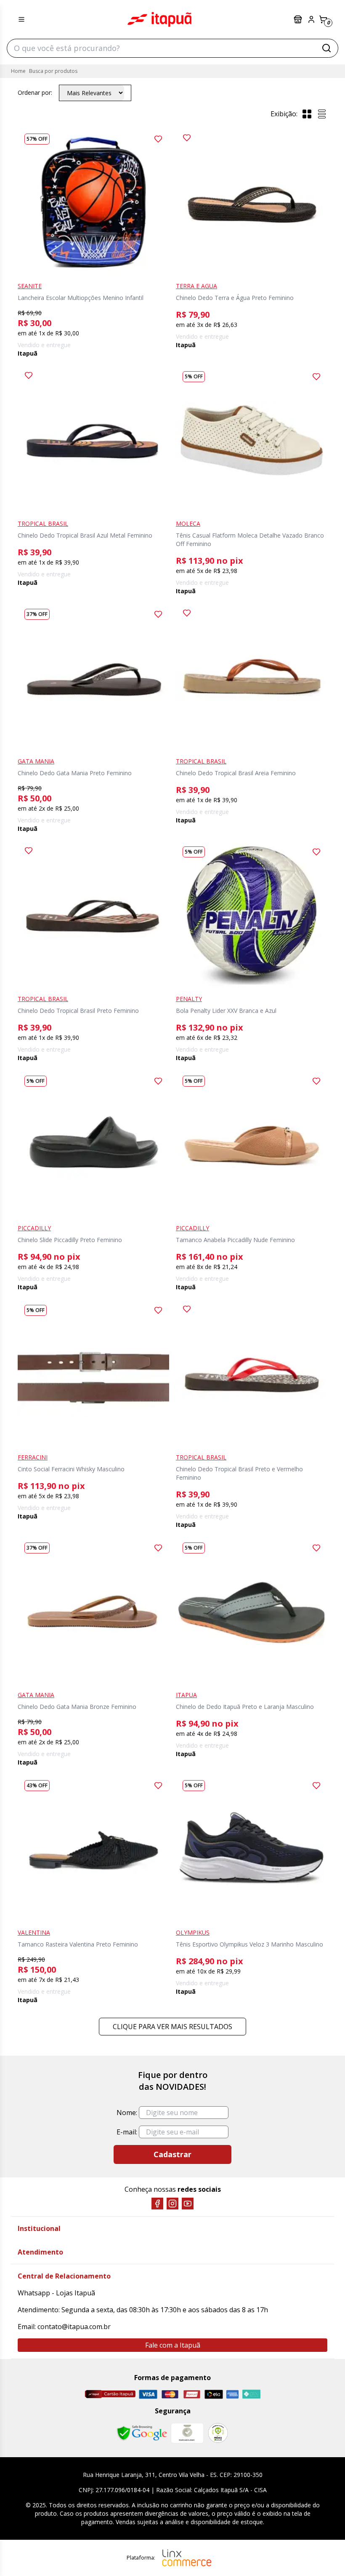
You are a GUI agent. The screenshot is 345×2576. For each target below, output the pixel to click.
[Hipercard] (192, 2394)
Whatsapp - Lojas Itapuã (56, 2293)
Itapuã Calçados (159, 19)
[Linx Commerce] (187, 2558)
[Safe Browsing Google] (142, 2433)
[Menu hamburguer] (21, 19)
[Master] (170, 2394)
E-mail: (127, 2132)
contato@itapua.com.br (74, 2327)
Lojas (299, 19)
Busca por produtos (53, 71)
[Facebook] (157, 2204)
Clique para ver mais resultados (172, 2027)
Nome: (127, 2113)
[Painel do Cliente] (311, 19)
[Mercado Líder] (187, 2433)
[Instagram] (172, 2204)
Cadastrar (172, 2154)
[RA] (218, 2433)
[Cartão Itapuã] (110, 2394)
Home (18, 71)
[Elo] (214, 2394)
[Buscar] (326, 48)
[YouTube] (188, 2204)
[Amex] (232, 2394)
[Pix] (251, 2394)
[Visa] (148, 2394)
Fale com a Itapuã (173, 2345)
